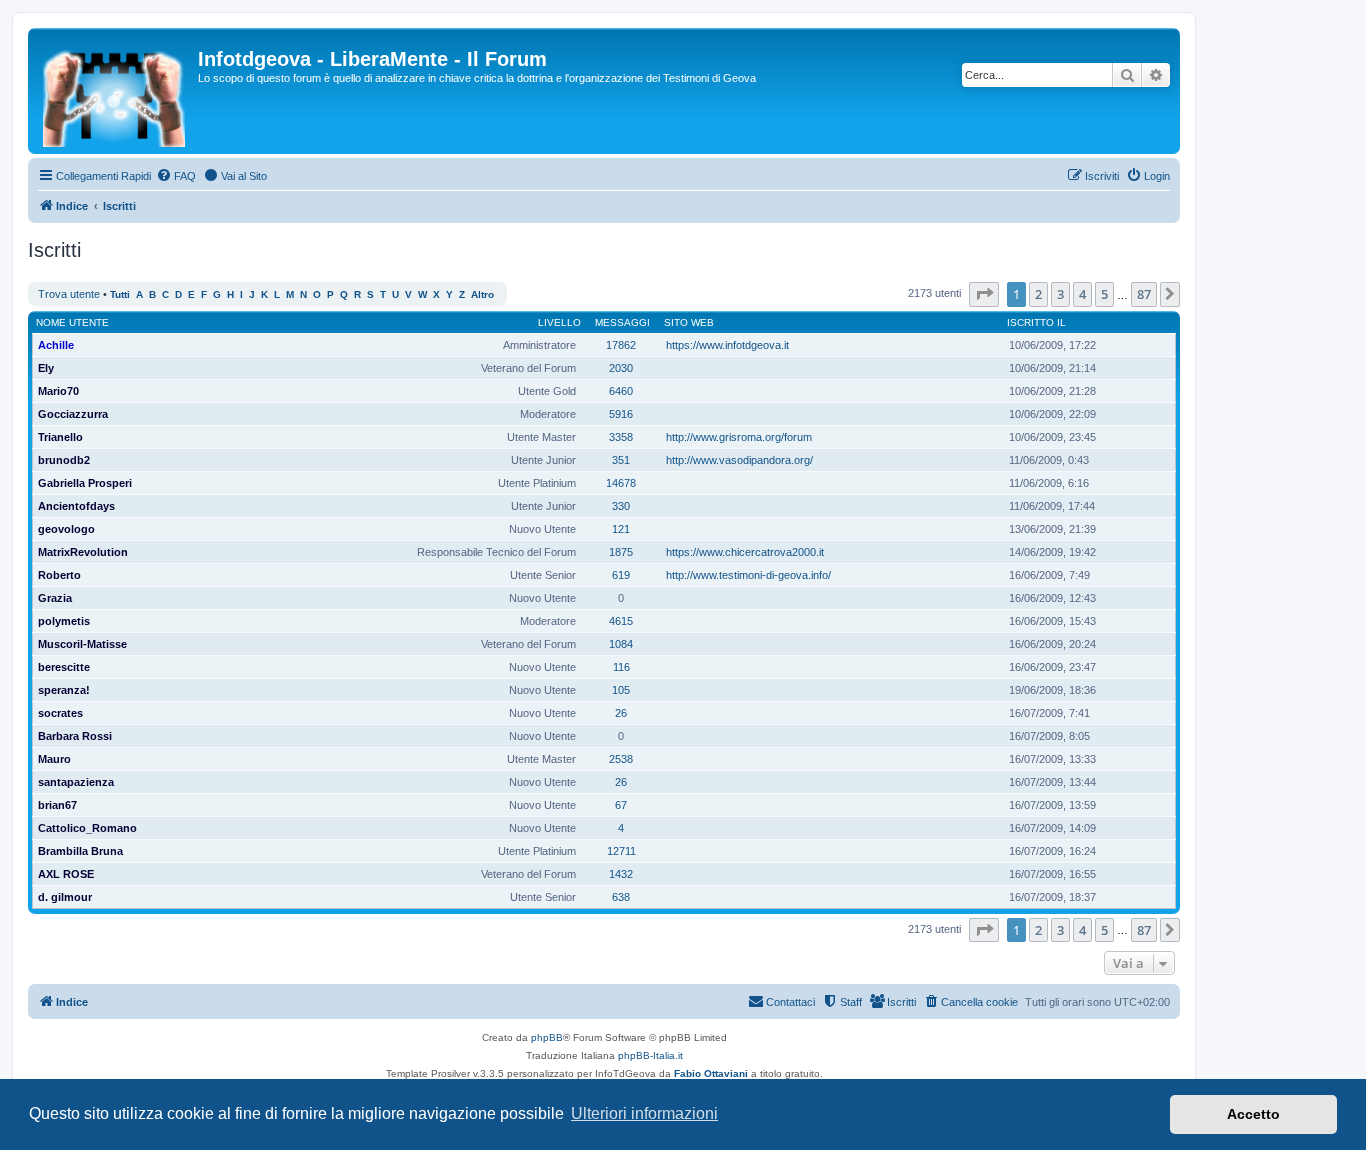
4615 (621, 621)
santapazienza (76, 782)
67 (621, 805)
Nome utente (72, 322)
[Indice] (115, 91)
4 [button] (1082, 294)
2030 (621, 368)
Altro (482, 294)
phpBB (547, 1037)
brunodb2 (64, 460)
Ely (46, 368)
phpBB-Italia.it (650, 1055)
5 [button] (1104, 294)
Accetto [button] (1253, 1114)
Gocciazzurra (73, 414)
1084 (621, 644)
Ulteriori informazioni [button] (644, 1113)
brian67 (57, 805)
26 (621, 713)
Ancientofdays (76, 506)
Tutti (120, 294)
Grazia (55, 598)
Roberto (59, 575)
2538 (621, 759)
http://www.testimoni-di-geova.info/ (748, 575)
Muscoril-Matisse (82, 644)
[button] (984, 294)
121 (621, 529)
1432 (621, 874)
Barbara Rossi (75, 736)
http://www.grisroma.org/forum (739, 437)
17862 (621, 345)
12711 (621, 851)
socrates (60, 713)
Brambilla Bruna (80, 851)
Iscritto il (1036, 322)
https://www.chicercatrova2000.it (745, 552)
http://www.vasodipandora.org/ (739, 460)
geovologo (66, 529)
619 (621, 575)
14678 (621, 483)
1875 (621, 552)
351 (621, 460)
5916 (621, 414)
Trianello (60, 437)
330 (621, 506)
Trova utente (69, 294)
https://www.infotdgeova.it (727, 345)
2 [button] (1038, 294)
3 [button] (1060, 294)
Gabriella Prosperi (85, 483)
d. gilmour (65, 897)
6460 (621, 391)
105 (621, 690)
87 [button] (1144, 294)
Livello (559, 322)
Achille (56, 345)
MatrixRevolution (83, 552)
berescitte (64, 667)
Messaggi (622, 322)
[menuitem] (176, 176)
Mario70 (58, 391)
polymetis (64, 621)
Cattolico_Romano (87, 828)
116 (621, 667)
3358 (621, 437)
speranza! (64, 690)
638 (621, 897)
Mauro (54, 759)
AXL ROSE (66, 874)
